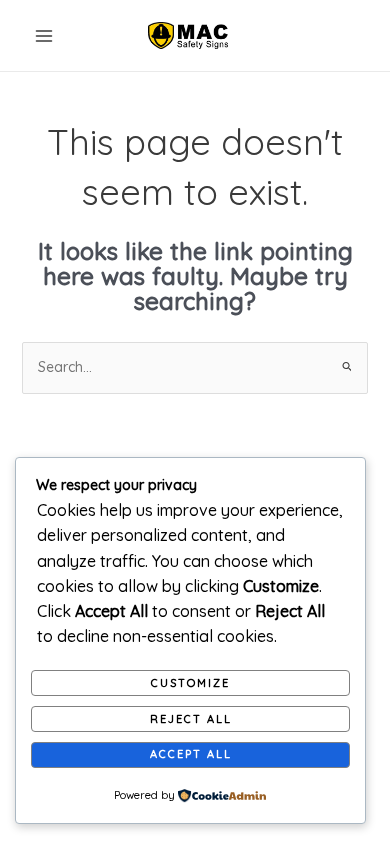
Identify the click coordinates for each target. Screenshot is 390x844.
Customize (190, 683)
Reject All (191, 719)
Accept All (191, 754)
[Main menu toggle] (44, 36)
